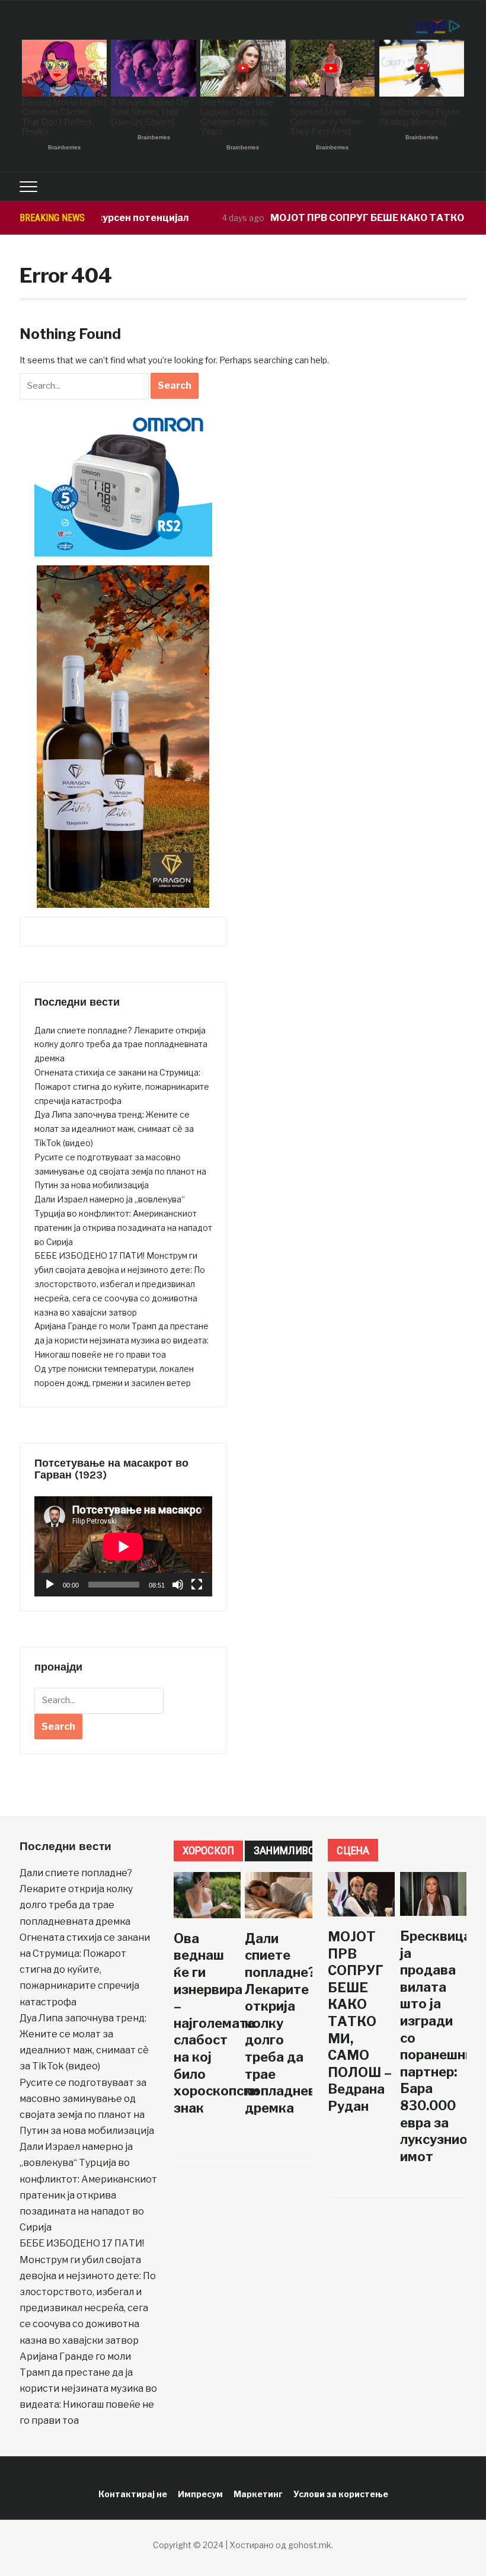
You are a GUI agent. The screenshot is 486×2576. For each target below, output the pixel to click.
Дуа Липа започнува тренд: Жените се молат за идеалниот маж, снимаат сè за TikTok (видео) (114, 1129)
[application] (123, 1546)
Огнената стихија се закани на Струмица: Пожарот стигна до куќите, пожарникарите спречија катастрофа (122, 1087)
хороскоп (208, 1850)
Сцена (353, 1850)
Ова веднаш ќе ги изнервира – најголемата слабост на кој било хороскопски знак (216, 2023)
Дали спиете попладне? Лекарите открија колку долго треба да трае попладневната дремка (121, 1044)
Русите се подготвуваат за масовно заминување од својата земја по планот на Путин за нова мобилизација (120, 1171)
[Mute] (178, 1585)
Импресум (200, 2494)
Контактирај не (133, 2494)
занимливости (294, 1850)
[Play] (50, 1585)
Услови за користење (341, 2494)
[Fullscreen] (197, 1585)
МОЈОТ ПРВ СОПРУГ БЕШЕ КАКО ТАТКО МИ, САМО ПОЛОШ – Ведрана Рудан (360, 2021)
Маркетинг (258, 2494)
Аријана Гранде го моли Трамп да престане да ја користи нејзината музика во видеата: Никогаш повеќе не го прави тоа (121, 1340)
